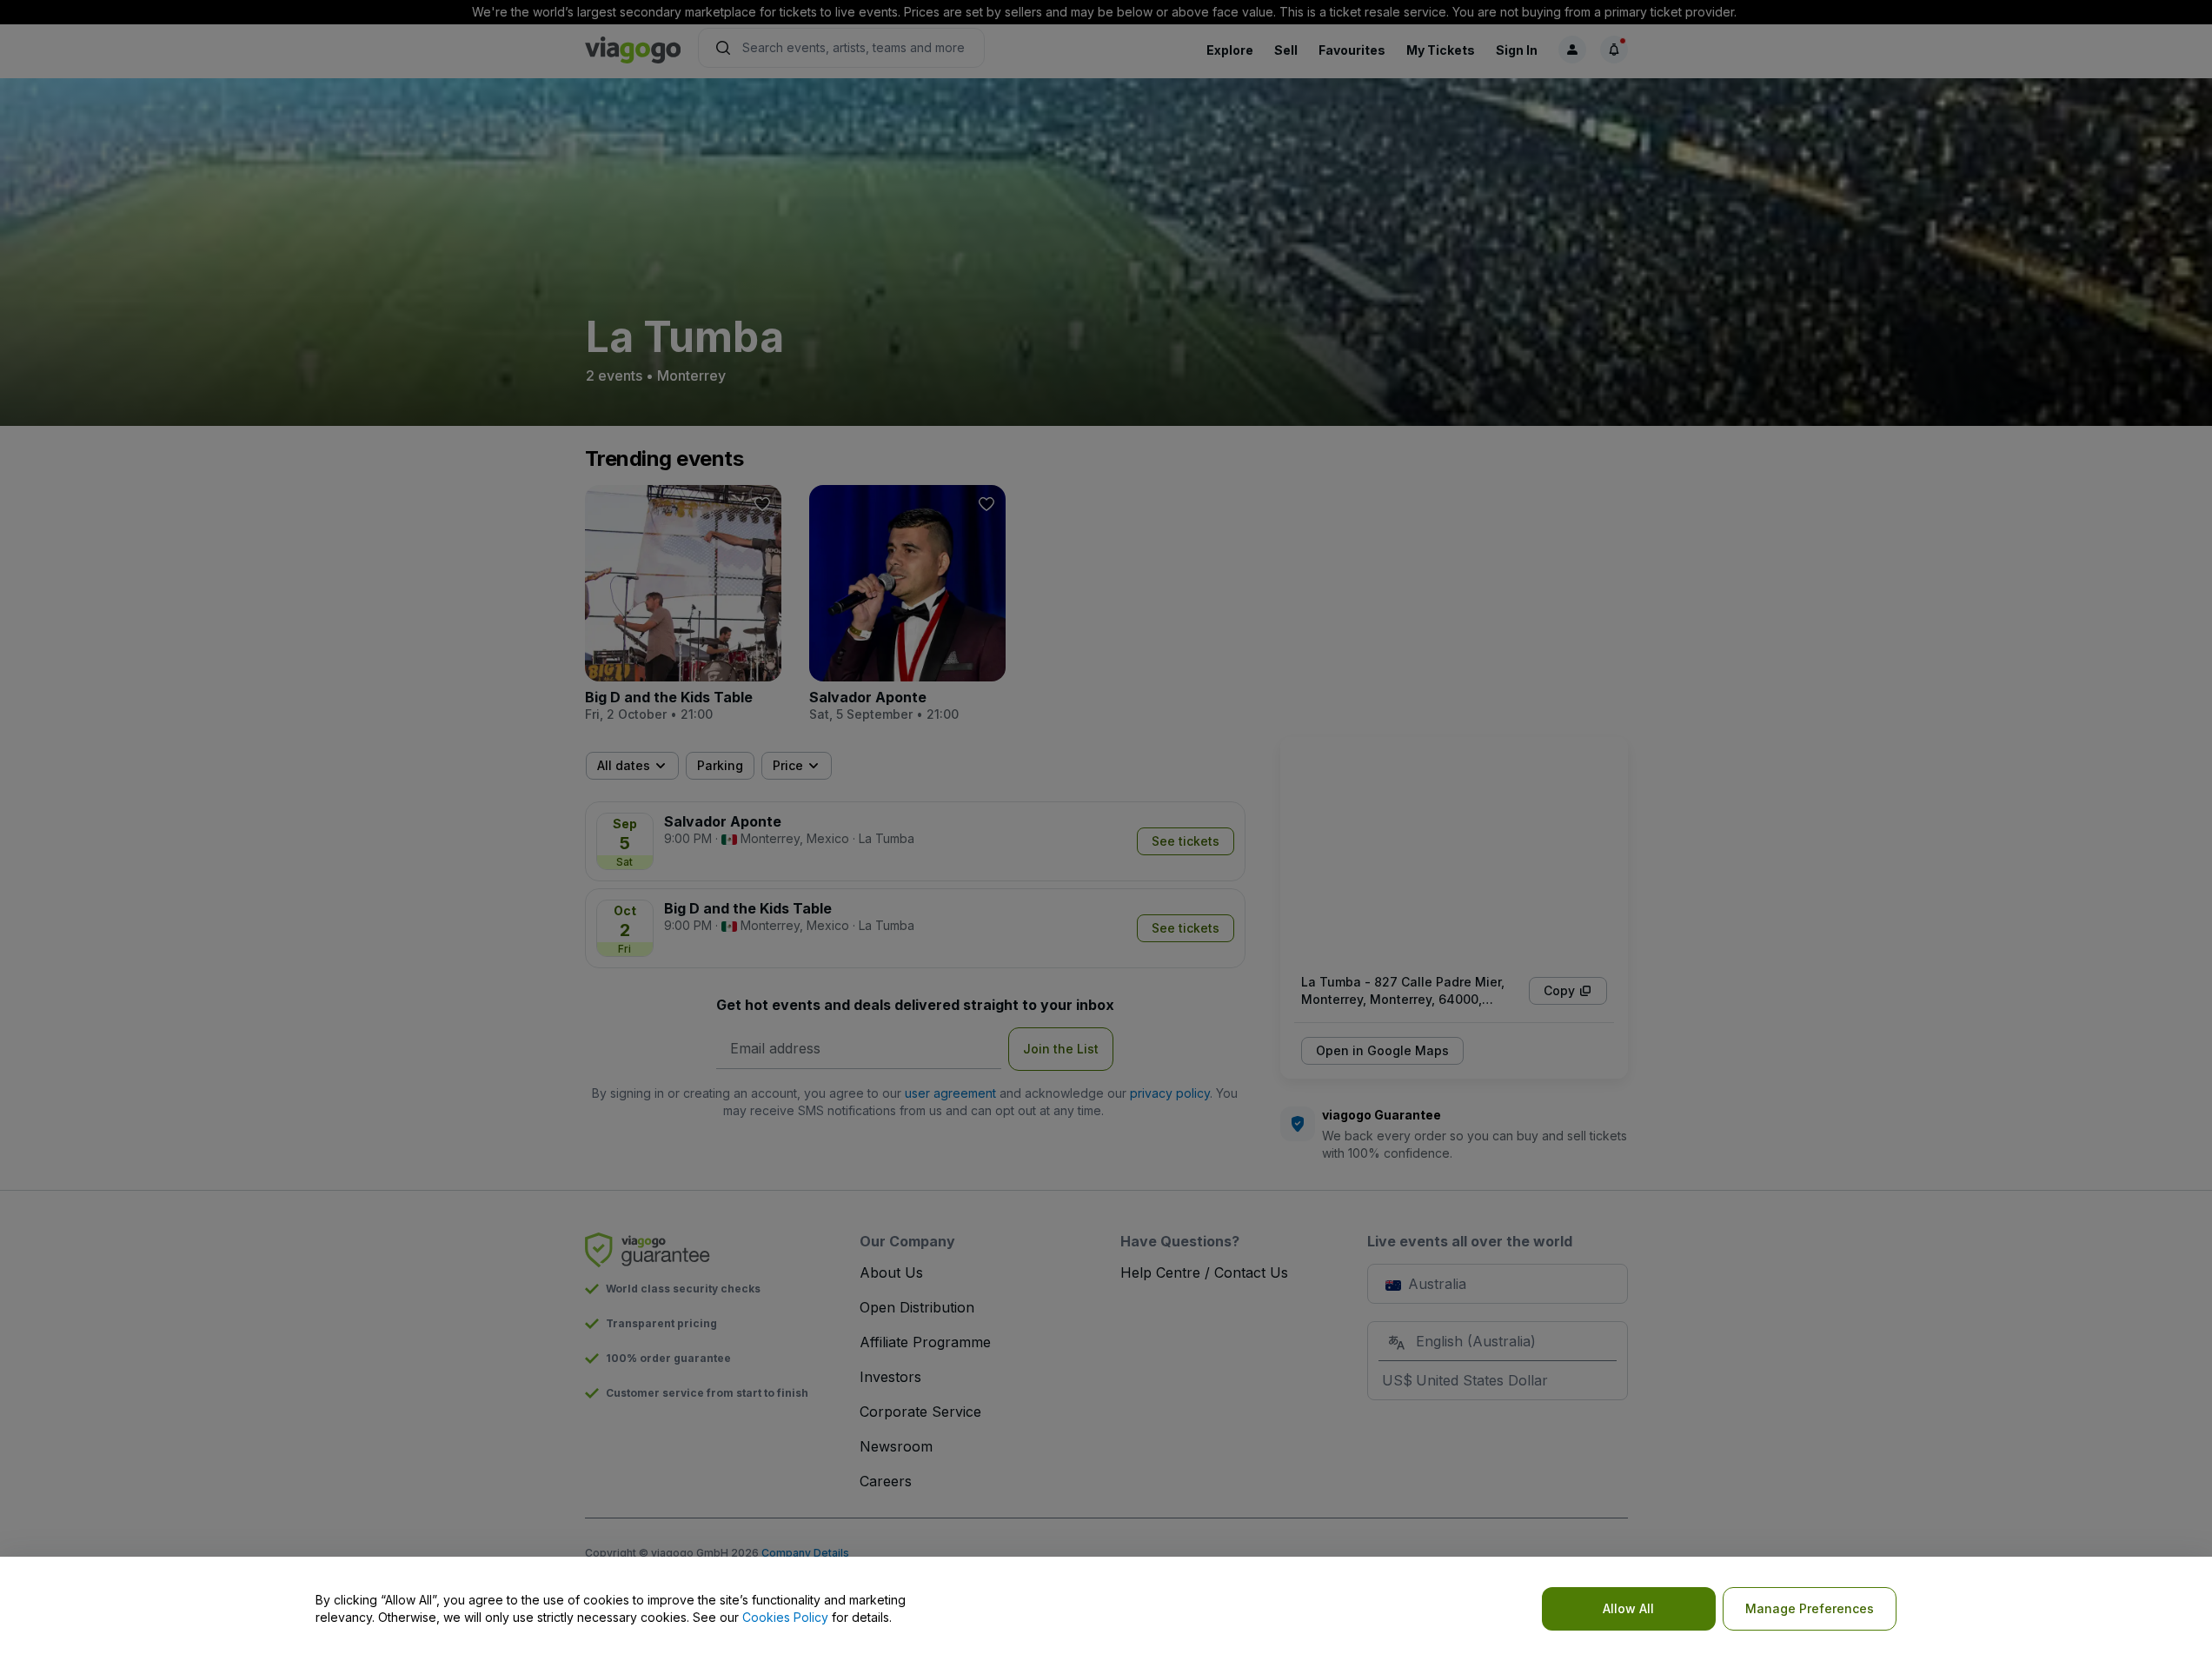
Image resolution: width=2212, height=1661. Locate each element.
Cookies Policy (785, 1617)
